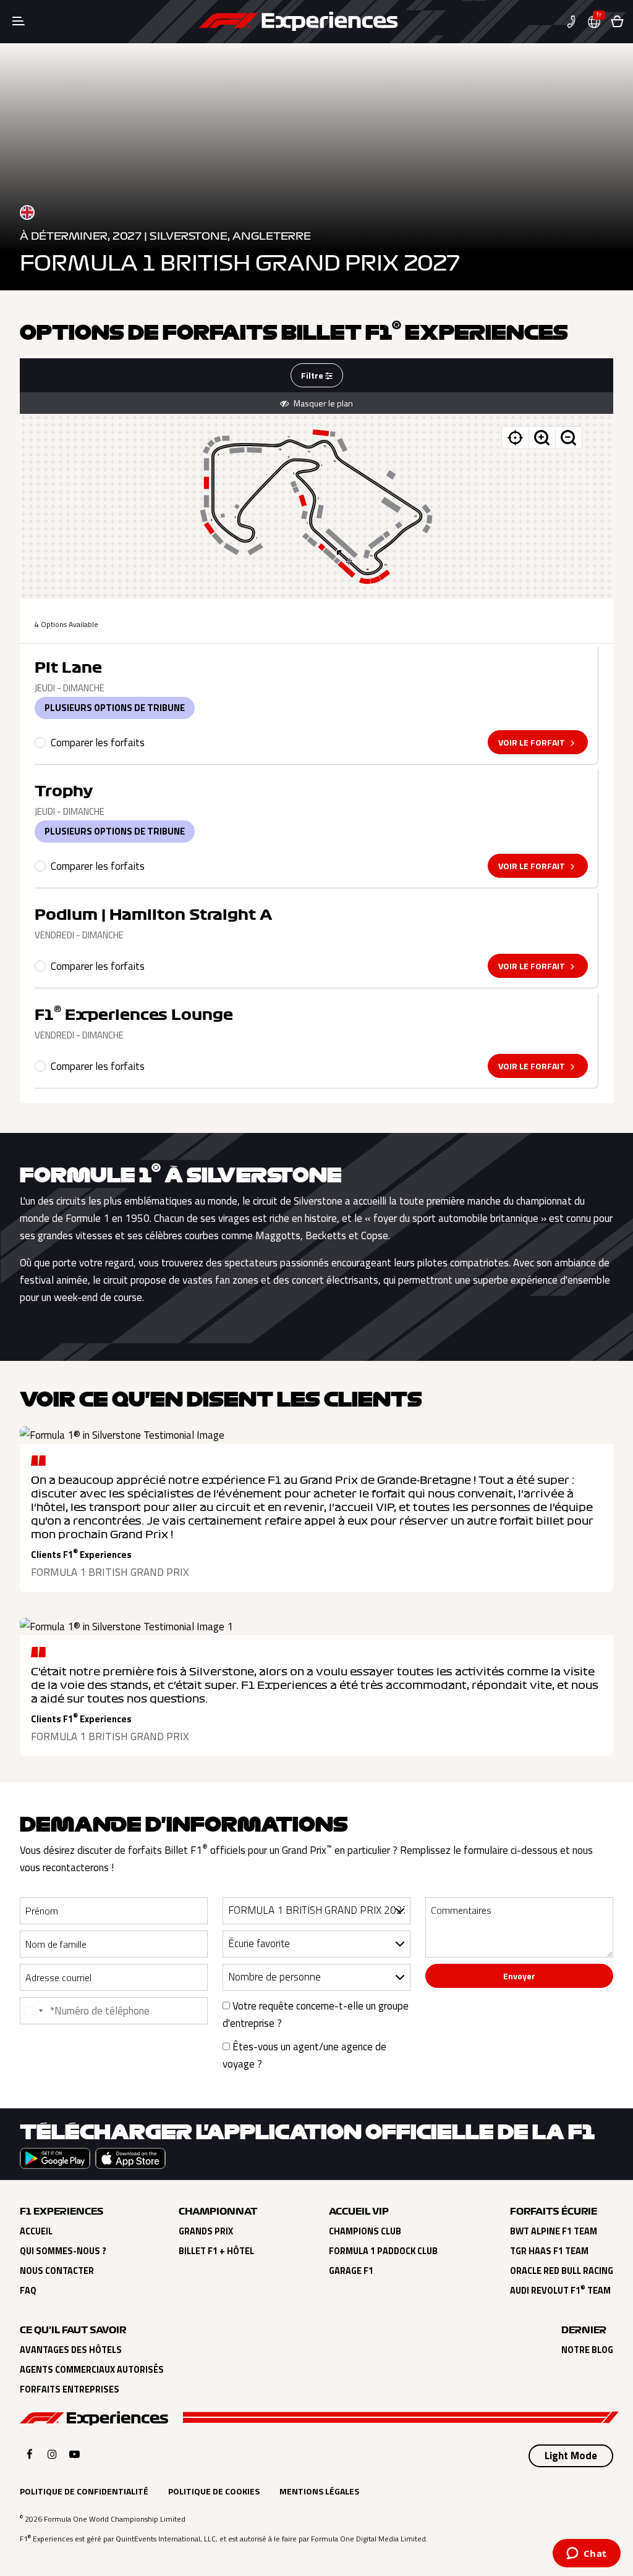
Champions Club (365, 2231)
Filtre (313, 375)
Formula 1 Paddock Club (383, 2251)
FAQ (28, 2291)
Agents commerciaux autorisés (92, 2370)
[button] (576, 22)
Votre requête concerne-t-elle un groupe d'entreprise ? (316, 2014)
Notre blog (587, 2350)
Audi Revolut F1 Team (560, 2291)
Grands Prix (206, 2231)
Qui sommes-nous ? (63, 2251)
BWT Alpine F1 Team (554, 2231)
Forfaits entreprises (70, 2389)
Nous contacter (57, 2271)
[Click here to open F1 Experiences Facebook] (30, 2454)
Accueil (36, 2231)
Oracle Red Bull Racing (562, 2271)
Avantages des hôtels (71, 2350)
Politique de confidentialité (84, 2491)
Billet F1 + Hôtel (216, 2251)
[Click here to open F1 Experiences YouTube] (74, 2454)
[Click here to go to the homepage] (298, 22)
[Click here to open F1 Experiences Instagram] (52, 2454)
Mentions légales (319, 2491)
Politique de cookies (214, 2491)
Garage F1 (351, 2271)
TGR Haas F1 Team (549, 2251)
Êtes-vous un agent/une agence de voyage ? (304, 2055)
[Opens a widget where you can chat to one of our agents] (586, 2554)
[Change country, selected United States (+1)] (33, 2011)
